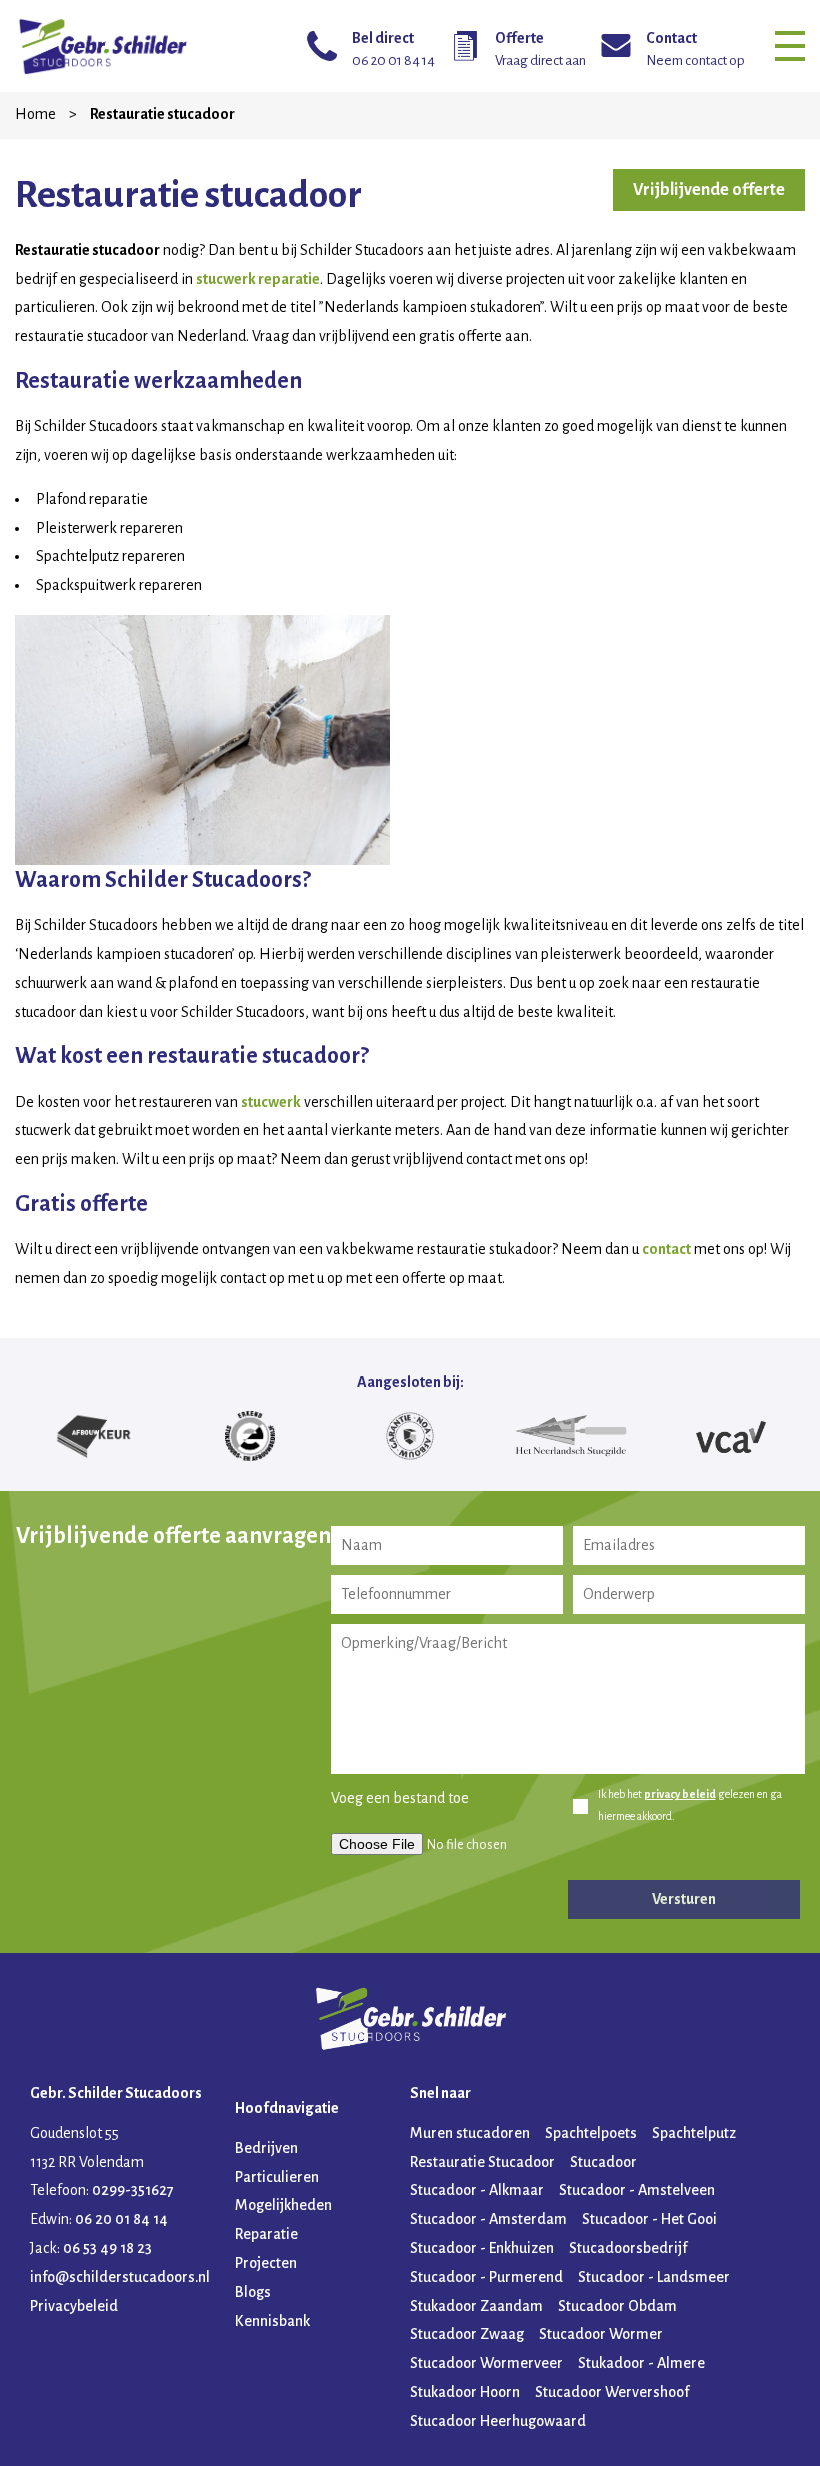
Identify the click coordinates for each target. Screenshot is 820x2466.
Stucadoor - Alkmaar (477, 2190)
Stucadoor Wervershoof (612, 2392)
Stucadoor (603, 2162)
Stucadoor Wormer (601, 2334)
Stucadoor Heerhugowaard (498, 2421)
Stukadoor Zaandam (476, 2306)
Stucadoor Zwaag (467, 2334)
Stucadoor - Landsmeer (654, 2277)
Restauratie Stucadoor (482, 2162)
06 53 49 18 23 (107, 2248)
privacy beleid (680, 1794)
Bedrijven (266, 2148)
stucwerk (271, 1102)
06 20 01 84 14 (121, 2219)
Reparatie (266, 2234)
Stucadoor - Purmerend (486, 2277)
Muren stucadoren (470, 2133)
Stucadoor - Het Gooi (649, 2219)
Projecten (266, 2263)
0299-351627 (133, 2190)
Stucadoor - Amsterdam (488, 2219)
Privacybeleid (74, 2306)
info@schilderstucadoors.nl (120, 2277)
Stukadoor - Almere (641, 2363)
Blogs (253, 2292)
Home (37, 114)
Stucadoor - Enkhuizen (482, 2248)
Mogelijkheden (283, 2205)
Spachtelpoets (591, 2133)
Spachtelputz (694, 2133)
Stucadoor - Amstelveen (637, 2190)
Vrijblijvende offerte (709, 190)
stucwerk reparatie (258, 279)
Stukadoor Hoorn (465, 2392)
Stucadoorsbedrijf (628, 2248)
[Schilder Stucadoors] (102, 46)
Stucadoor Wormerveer (486, 2363)
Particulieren (277, 2177)
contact (666, 1249)
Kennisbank (272, 2321)
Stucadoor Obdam (617, 2306)
